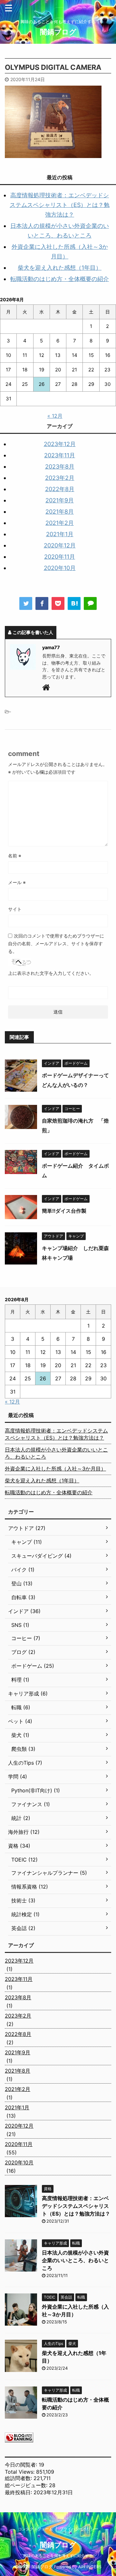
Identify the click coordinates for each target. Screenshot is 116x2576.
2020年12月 (60, 545)
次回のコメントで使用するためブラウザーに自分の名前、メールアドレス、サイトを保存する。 (56, 943)
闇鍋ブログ (58, 32)
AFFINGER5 (90, 2567)
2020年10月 (60, 568)
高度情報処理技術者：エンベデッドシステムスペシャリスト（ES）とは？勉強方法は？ (60, 205)
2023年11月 (60, 455)
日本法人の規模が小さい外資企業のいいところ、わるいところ (56, 1453)
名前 (15, 856)
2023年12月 (60, 444)
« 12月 (55, 416)
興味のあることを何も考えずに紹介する (58, 2556)
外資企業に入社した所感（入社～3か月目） (55, 1469)
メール (17, 882)
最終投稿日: (19, 2492)
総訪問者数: (19, 2478)
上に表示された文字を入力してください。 (51, 973)
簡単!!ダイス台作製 (64, 1211)
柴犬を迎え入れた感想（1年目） (60, 268)
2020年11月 (60, 557)
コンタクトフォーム (35, 2529)
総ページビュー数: (27, 2485)
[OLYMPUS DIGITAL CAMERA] (74, 603)
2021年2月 (60, 523)
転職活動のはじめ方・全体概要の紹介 (60, 279)
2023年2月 (60, 478)
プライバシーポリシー (79, 2529)
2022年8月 (60, 489)
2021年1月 (60, 534)
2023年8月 (60, 467)
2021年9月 (60, 500)
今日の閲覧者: (22, 2465)
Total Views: (20, 2472)
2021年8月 (60, 512)
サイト (15, 909)
